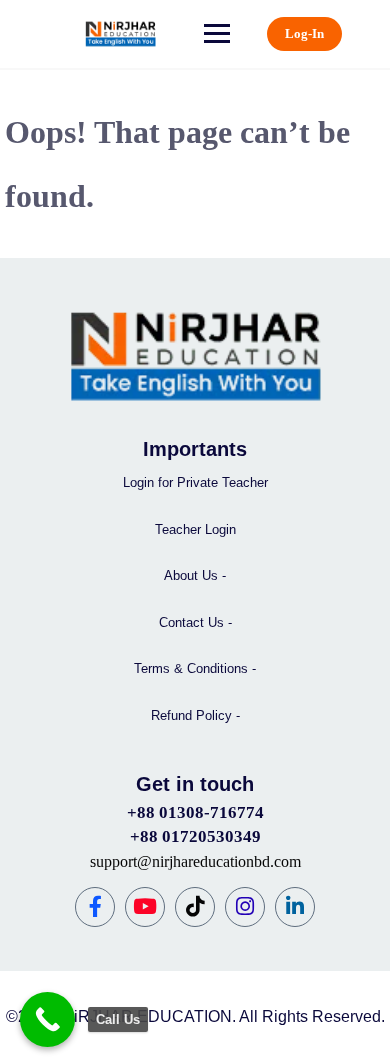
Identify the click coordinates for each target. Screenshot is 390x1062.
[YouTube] (145, 907)
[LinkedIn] (295, 907)
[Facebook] (95, 907)
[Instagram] (245, 907)
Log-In (304, 33)
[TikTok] (195, 907)
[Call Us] (47, 1019)
